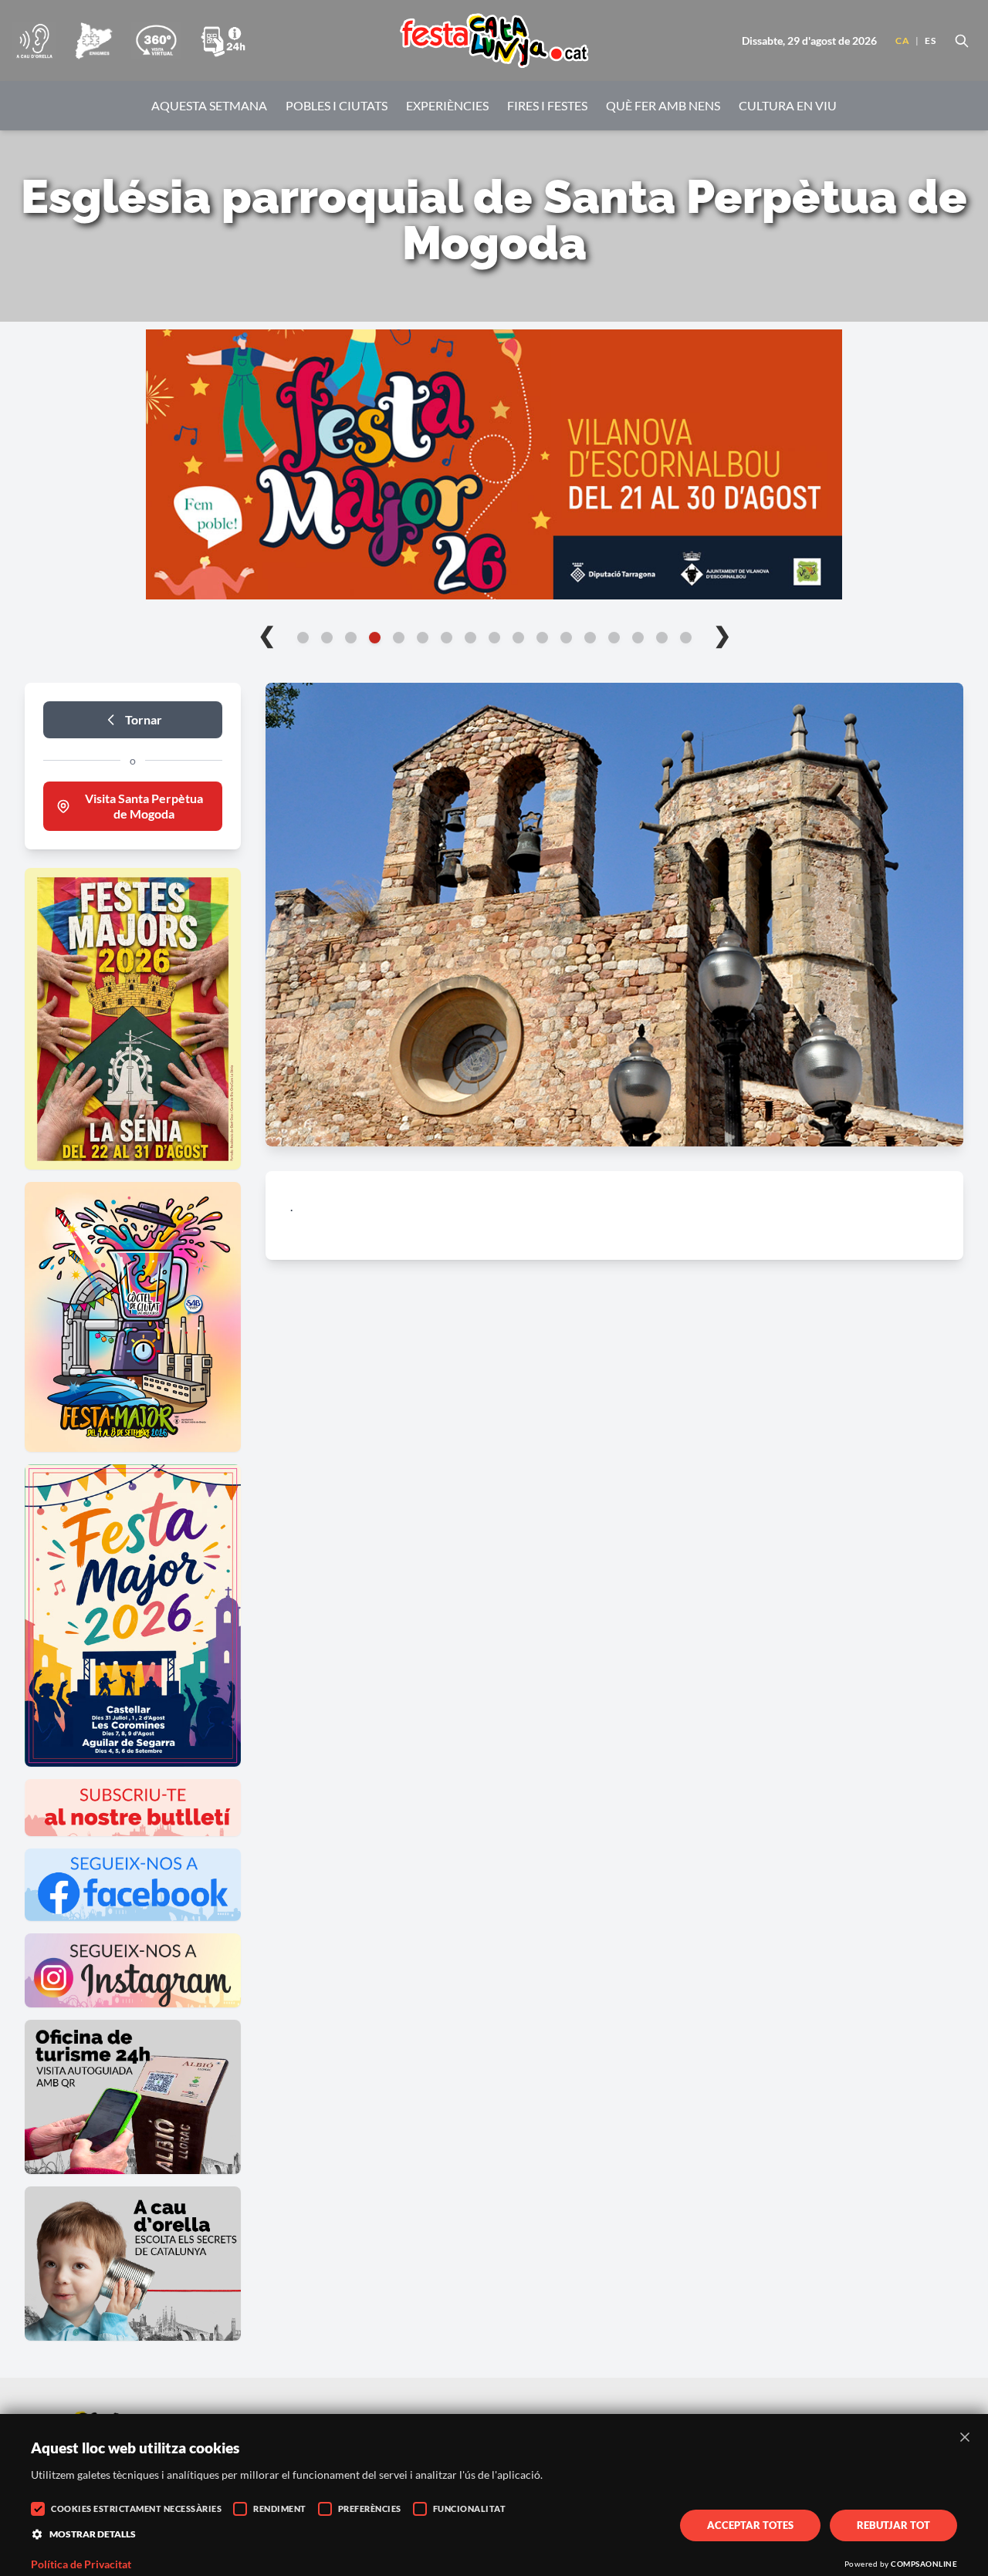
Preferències (370, 2508)
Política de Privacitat (81, 2564)
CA (902, 41)
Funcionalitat (470, 2508)
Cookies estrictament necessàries (136, 2508)
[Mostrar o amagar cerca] (962, 41)
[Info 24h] (223, 41)
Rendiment (280, 2508)
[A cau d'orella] (34, 41)
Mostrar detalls (93, 2534)
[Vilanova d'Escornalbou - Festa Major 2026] (494, 464)
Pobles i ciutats (337, 105)
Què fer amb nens (663, 105)
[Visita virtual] (156, 41)
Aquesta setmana (209, 105)
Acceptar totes (750, 2525)
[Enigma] (93, 41)
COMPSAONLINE (924, 2564)
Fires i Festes (547, 105)
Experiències (447, 105)
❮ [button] (267, 634)
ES (930, 41)
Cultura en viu (788, 105)
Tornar (144, 719)
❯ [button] (722, 634)
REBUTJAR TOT (893, 2525)
